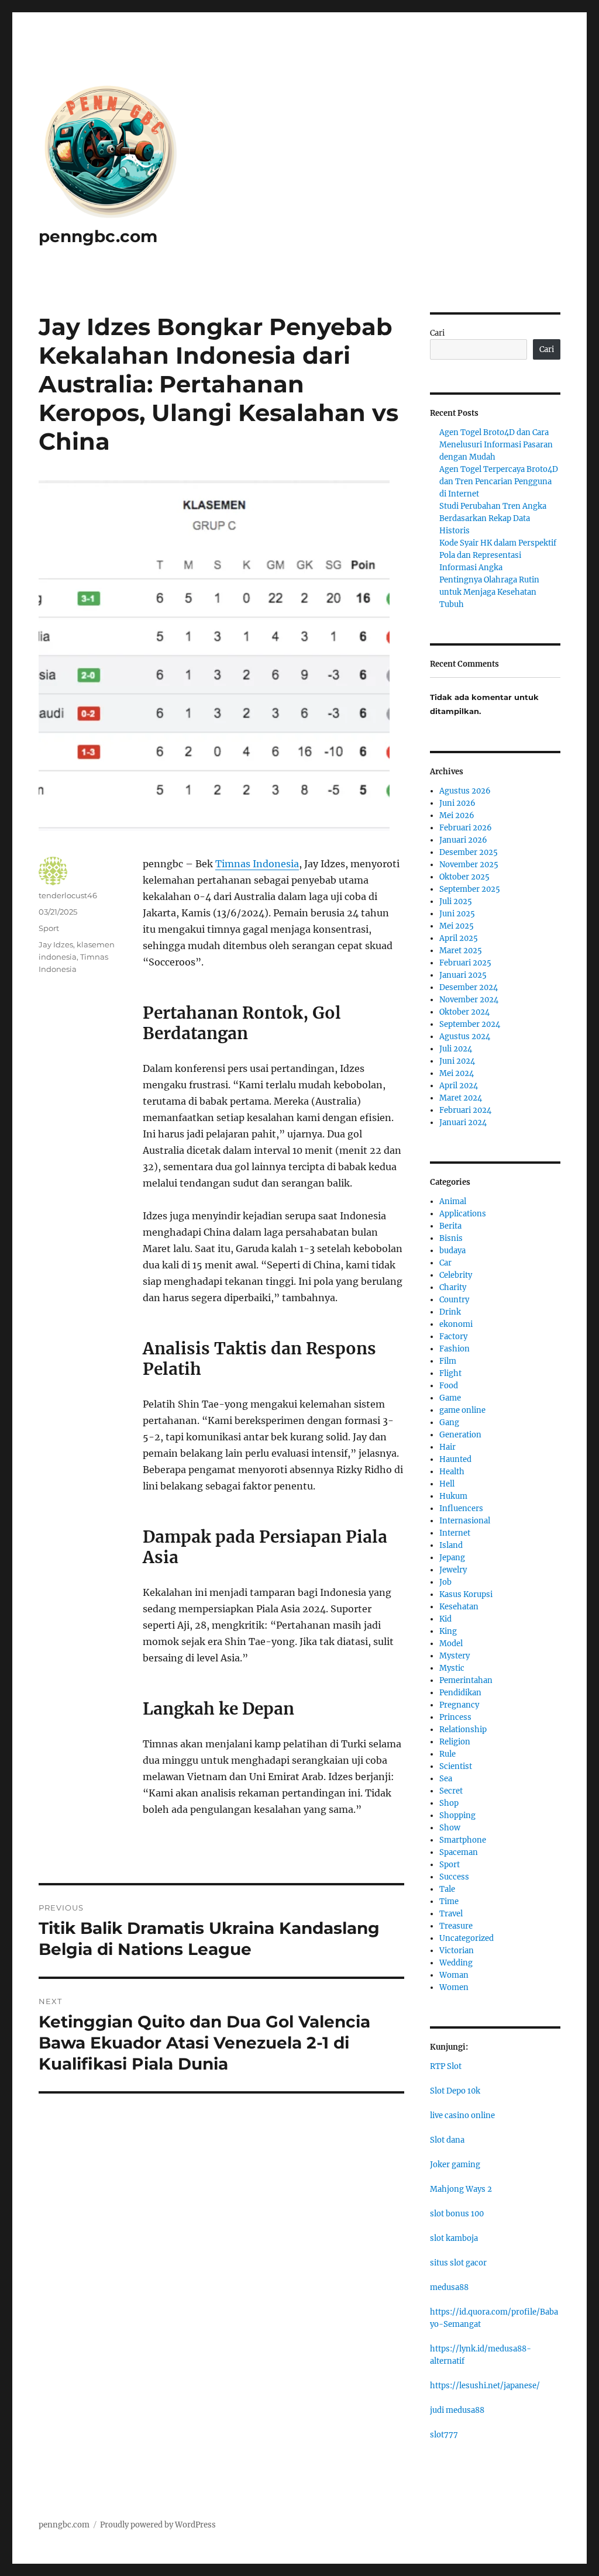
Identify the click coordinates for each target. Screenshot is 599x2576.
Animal (453, 1201)
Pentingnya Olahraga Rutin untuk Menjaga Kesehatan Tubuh (489, 592)
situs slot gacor (458, 2263)
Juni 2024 (457, 1061)
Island (451, 1545)
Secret (451, 1791)
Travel (451, 1914)
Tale (447, 1889)
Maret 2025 (461, 951)
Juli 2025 (456, 901)
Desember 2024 (469, 987)
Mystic (452, 1668)
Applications (463, 1214)
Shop (449, 1803)
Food (449, 1386)
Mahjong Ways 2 (461, 2189)
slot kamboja (454, 2238)
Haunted (455, 1459)
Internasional (465, 1521)
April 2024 (459, 1086)
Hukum (453, 1496)
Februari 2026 (466, 828)
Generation (460, 1435)
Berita (450, 1226)
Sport (49, 928)
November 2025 (469, 865)
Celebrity (456, 1275)
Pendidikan (460, 1693)
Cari (437, 333)
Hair (447, 1447)
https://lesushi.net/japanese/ (485, 2386)
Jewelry (453, 1570)
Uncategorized (467, 1938)
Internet (455, 1533)
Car (445, 1263)
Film (448, 1361)
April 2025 (459, 938)
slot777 (444, 2435)
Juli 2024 (456, 1049)
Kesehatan (459, 1607)
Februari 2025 (465, 963)
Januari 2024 (463, 1123)
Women (454, 1987)
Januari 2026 (463, 840)
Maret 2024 (461, 1098)
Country (454, 1300)
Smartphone (463, 1840)
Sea (446, 1779)
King (448, 1631)
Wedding (456, 1963)
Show (450, 1828)
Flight (450, 1373)
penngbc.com (98, 236)
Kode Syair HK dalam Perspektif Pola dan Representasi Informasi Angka (498, 555)
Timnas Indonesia (257, 864)
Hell (447, 1484)
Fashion (455, 1349)
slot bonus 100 (457, 2214)
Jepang (452, 1558)
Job (445, 1582)
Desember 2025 (469, 852)
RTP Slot (446, 2066)
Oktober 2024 (464, 1012)
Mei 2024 (457, 1073)
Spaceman (459, 1852)
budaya (452, 1251)
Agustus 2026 (465, 791)
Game (450, 1398)
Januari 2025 (463, 975)
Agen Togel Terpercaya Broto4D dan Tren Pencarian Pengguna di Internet (499, 482)
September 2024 (470, 1024)
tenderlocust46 (68, 895)
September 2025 (470, 889)
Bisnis (451, 1238)
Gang (449, 1423)
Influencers (461, 1508)
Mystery (455, 1656)
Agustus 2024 (465, 1037)
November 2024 (469, 1000)
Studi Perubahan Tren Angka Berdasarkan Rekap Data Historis (493, 518)
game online (462, 1410)
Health (452, 1472)
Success (454, 1877)
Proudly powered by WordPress (158, 2525)
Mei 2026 (457, 815)
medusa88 (449, 2287)
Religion (455, 1742)
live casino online (462, 2115)
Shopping (457, 1815)
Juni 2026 (457, 803)
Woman (454, 1975)
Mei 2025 (457, 926)
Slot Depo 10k (455, 2091)
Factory (453, 1337)
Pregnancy (459, 1705)
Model (451, 1644)
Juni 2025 (457, 914)
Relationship (463, 1730)
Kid (445, 1619)
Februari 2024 (465, 1110)
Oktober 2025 (464, 877)
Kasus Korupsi (466, 1594)
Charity (453, 1287)
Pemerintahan (466, 1680)
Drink (450, 1312)
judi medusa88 (457, 2410)
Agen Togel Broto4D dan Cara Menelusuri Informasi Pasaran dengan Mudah (496, 445)
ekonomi (456, 1324)
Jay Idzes (56, 944)
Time (449, 1901)
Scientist (456, 1766)
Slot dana (447, 2140)
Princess (455, 1717)
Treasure (456, 1926)
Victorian (457, 1951)
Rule (447, 1754)
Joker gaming (455, 2165)
